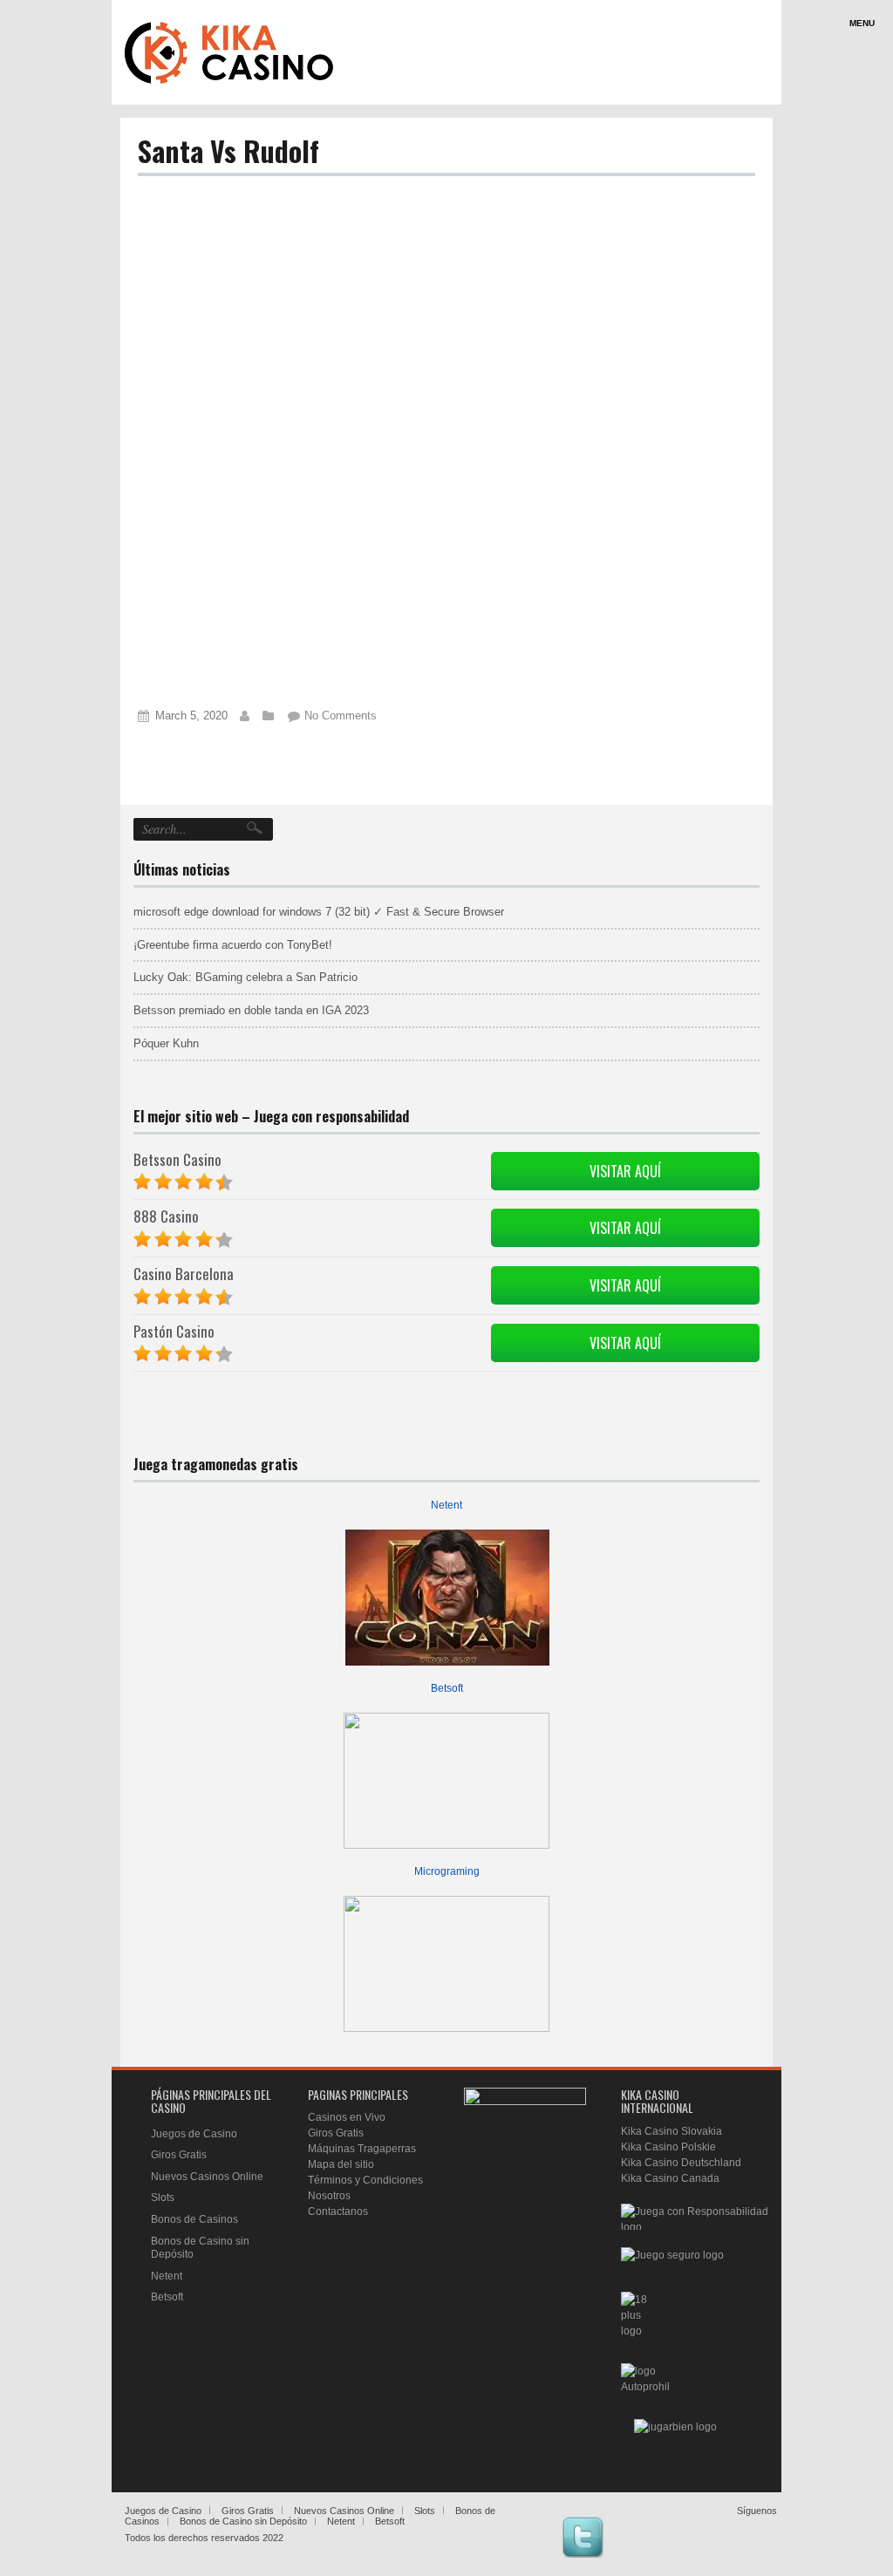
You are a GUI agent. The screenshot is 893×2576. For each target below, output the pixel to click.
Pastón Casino (174, 1331)
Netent (446, 1505)
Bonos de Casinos (194, 2219)
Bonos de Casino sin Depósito (243, 2521)
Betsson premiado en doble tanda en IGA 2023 (251, 1010)
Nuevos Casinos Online (207, 2177)
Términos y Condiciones (365, 2180)
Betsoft (447, 1688)
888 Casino (166, 1216)
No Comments (341, 716)
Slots (163, 2198)
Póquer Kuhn (166, 1043)
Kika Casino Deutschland (681, 2163)
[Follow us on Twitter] (583, 2537)
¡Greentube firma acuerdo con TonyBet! (233, 945)
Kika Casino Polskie (668, 2147)
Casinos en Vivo (347, 2117)
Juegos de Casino (194, 2134)
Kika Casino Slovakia (671, 2131)
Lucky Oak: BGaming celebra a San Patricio (245, 977)
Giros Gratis (179, 2155)
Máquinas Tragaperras (362, 2149)
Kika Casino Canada (670, 2178)
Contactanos (338, 2211)
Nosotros (329, 2196)
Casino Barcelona (184, 1274)
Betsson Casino (177, 1159)
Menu (862, 23)
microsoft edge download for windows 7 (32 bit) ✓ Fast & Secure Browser (319, 912)
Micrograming (447, 1871)
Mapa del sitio (341, 2164)
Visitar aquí (625, 1171)
